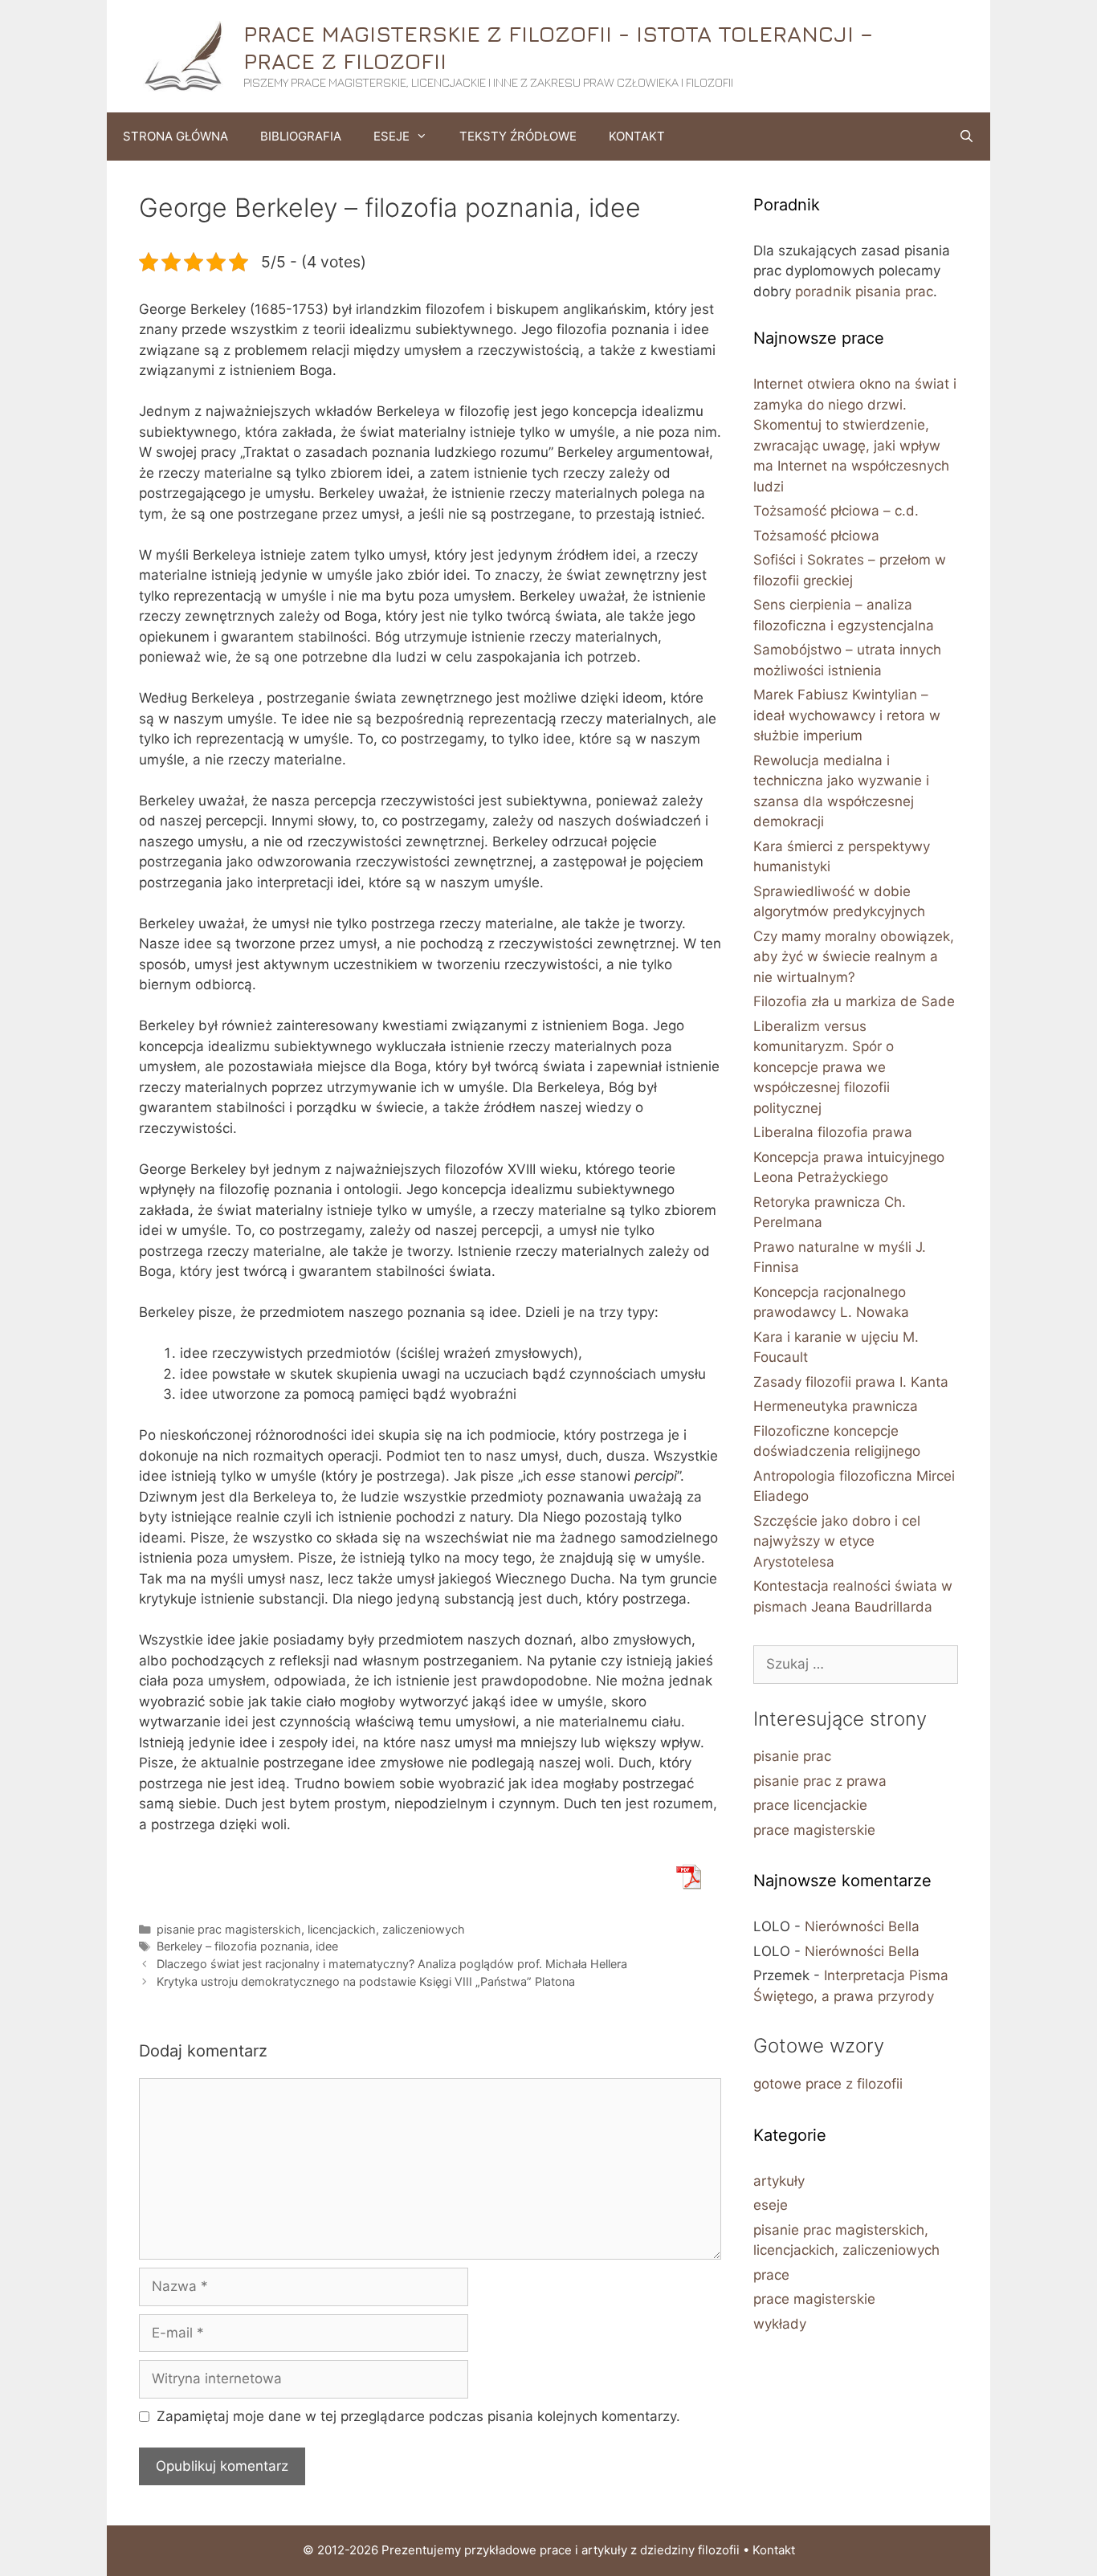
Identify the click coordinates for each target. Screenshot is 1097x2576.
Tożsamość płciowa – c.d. (836, 511)
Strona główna (175, 136)
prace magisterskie (814, 1830)
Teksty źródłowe (518, 136)
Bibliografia (301, 136)
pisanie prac (792, 1756)
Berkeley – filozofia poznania (233, 1946)
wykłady (780, 2324)
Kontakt (637, 136)
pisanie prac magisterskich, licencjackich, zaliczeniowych (311, 1929)
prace (771, 2275)
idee (327, 1946)
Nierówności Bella (862, 1926)
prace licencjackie (810, 1805)
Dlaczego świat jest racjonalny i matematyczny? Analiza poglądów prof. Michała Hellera (392, 1964)
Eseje (391, 136)
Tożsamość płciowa (816, 536)
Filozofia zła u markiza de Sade (854, 1001)
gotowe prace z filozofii (828, 2084)
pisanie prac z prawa (820, 1781)
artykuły (779, 2181)
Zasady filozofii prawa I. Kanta (851, 1382)
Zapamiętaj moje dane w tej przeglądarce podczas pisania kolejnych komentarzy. (418, 2416)
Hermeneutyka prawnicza (836, 1406)
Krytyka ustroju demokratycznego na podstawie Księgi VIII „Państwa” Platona (366, 1981)
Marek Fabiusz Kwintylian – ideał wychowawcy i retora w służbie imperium (847, 715)
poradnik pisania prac (864, 291)
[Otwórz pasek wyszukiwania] (967, 137)
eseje (771, 2205)
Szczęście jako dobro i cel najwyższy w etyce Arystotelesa (837, 1541)
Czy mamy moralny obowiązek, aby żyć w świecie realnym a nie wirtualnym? (854, 957)
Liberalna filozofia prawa (833, 1132)
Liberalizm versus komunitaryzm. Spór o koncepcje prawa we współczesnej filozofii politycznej (824, 1067)
